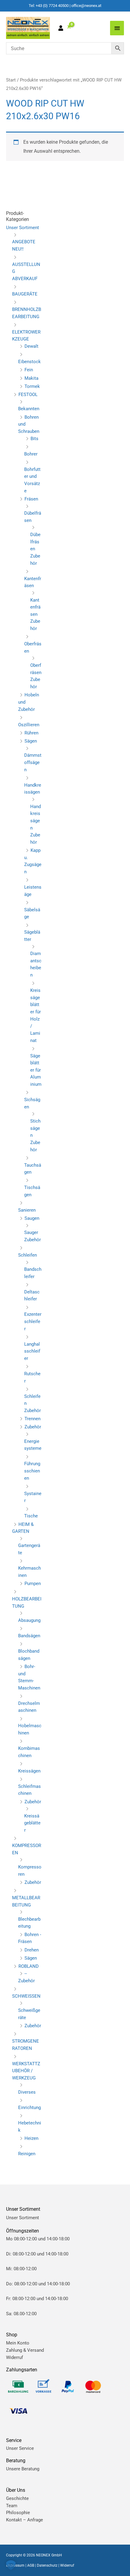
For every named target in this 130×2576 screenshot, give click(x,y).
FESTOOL (28, 395)
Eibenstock (29, 362)
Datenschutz (47, 2565)
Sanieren (27, 1210)
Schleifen (28, 1255)
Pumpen (33, 1584)
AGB (31, 2565)
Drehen (32, 1950)
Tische (31, 1516)
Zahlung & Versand (25, 2350)
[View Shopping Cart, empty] (69, 27)
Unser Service (20, 2448)
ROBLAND (29, 1966)
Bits (34, 439)
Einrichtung (29, 2108)
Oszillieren (29, 725)
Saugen (32, 1218)
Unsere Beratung (23, 2469)
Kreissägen (29, 1771)
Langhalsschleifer (32, 1351)
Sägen (31, 741)
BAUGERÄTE (25, 294)
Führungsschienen (32, 1471)
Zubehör (33, 1427)
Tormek (32, 386)
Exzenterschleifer (33, 1321)
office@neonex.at (86, 6)
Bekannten (29, 409)
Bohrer (31, 454)
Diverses (27, 2092)
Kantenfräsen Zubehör (35, 614)
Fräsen (31, 499)
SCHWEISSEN (26, 1996)
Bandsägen (29, 1636)
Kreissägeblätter (32, 1823)
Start (11, 80)
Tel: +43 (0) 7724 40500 (49, 6)
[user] (62, 29)
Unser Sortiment (23, 228)
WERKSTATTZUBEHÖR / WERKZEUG (26, 2071)
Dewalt (31, 346)
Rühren (31, 733)
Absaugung (29, 1620)
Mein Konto (18, 2343)
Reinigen (27, 2154)
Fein (29, 370)
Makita (31, 378)
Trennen (32, 1419)
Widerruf (15, 2357)
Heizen (31, 2138)
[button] (11, 2565)
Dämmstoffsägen (33, 762)
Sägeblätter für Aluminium (36, 1070)
